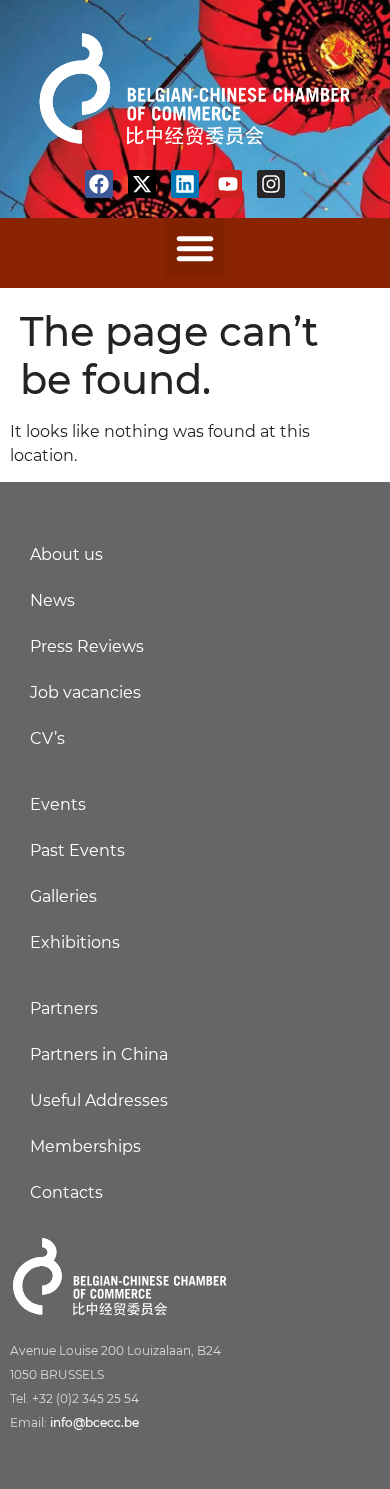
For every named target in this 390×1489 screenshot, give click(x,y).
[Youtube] (228, 184)
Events (58, 804)
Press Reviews (87, 646)
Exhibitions (75, 942)
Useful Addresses (99, 1100)
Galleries (63, 896)
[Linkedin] (185, 184)
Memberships (85, 1146)
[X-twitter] (142, 184)
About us (66, 554)
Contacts (66, 1192)
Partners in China (99, 1054)
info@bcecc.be (94, 1422)
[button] (195, 248)
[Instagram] (271, 184)
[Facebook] (99, 184)
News (52, 600)
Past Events (77, 850)
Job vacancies (85, 692)
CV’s (47, 738)
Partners (64, 1008)
